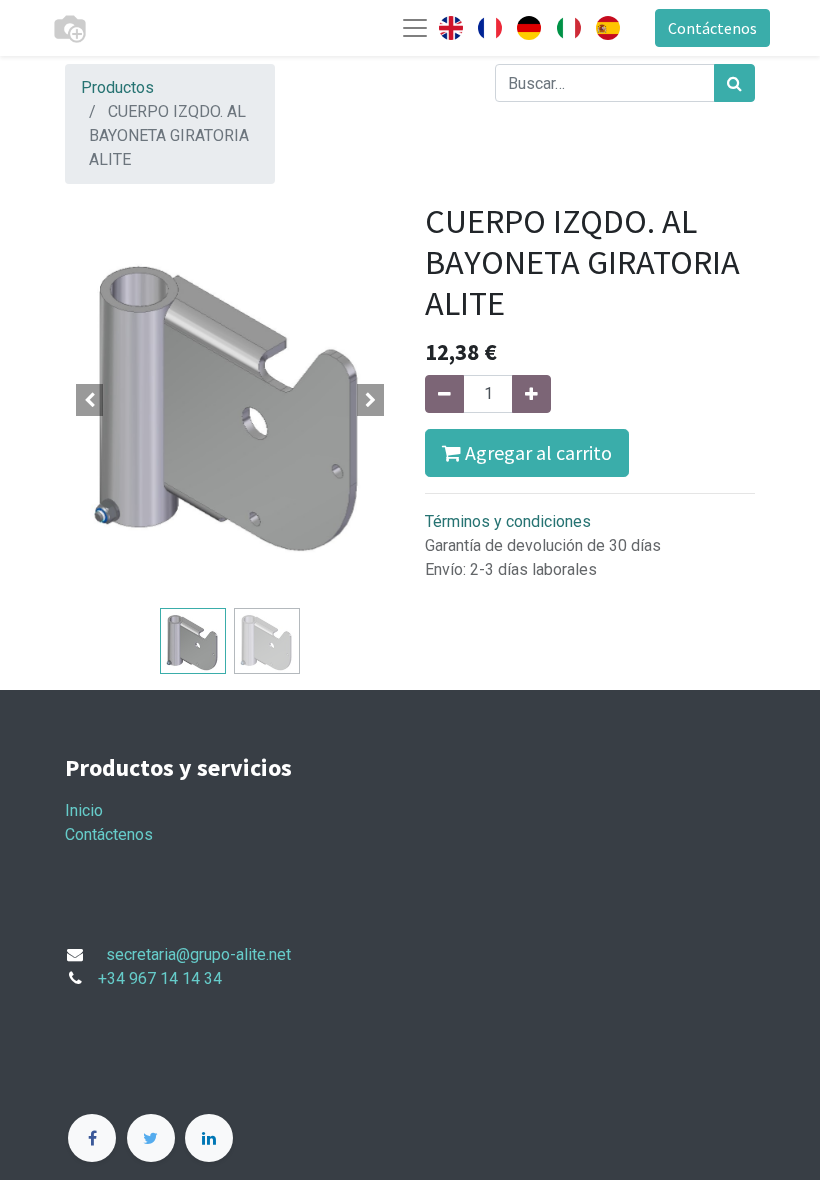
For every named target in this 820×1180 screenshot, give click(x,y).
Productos (117, 87)
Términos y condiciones (508, 521)
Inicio (84, 810)
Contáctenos (712, 28)
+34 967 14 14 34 (160, 978)
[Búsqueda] (734, 83)
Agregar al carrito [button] (536, 452)
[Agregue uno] (531, 394)
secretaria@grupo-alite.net (198, 954)
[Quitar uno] (444, 394)
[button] (90, 400)
